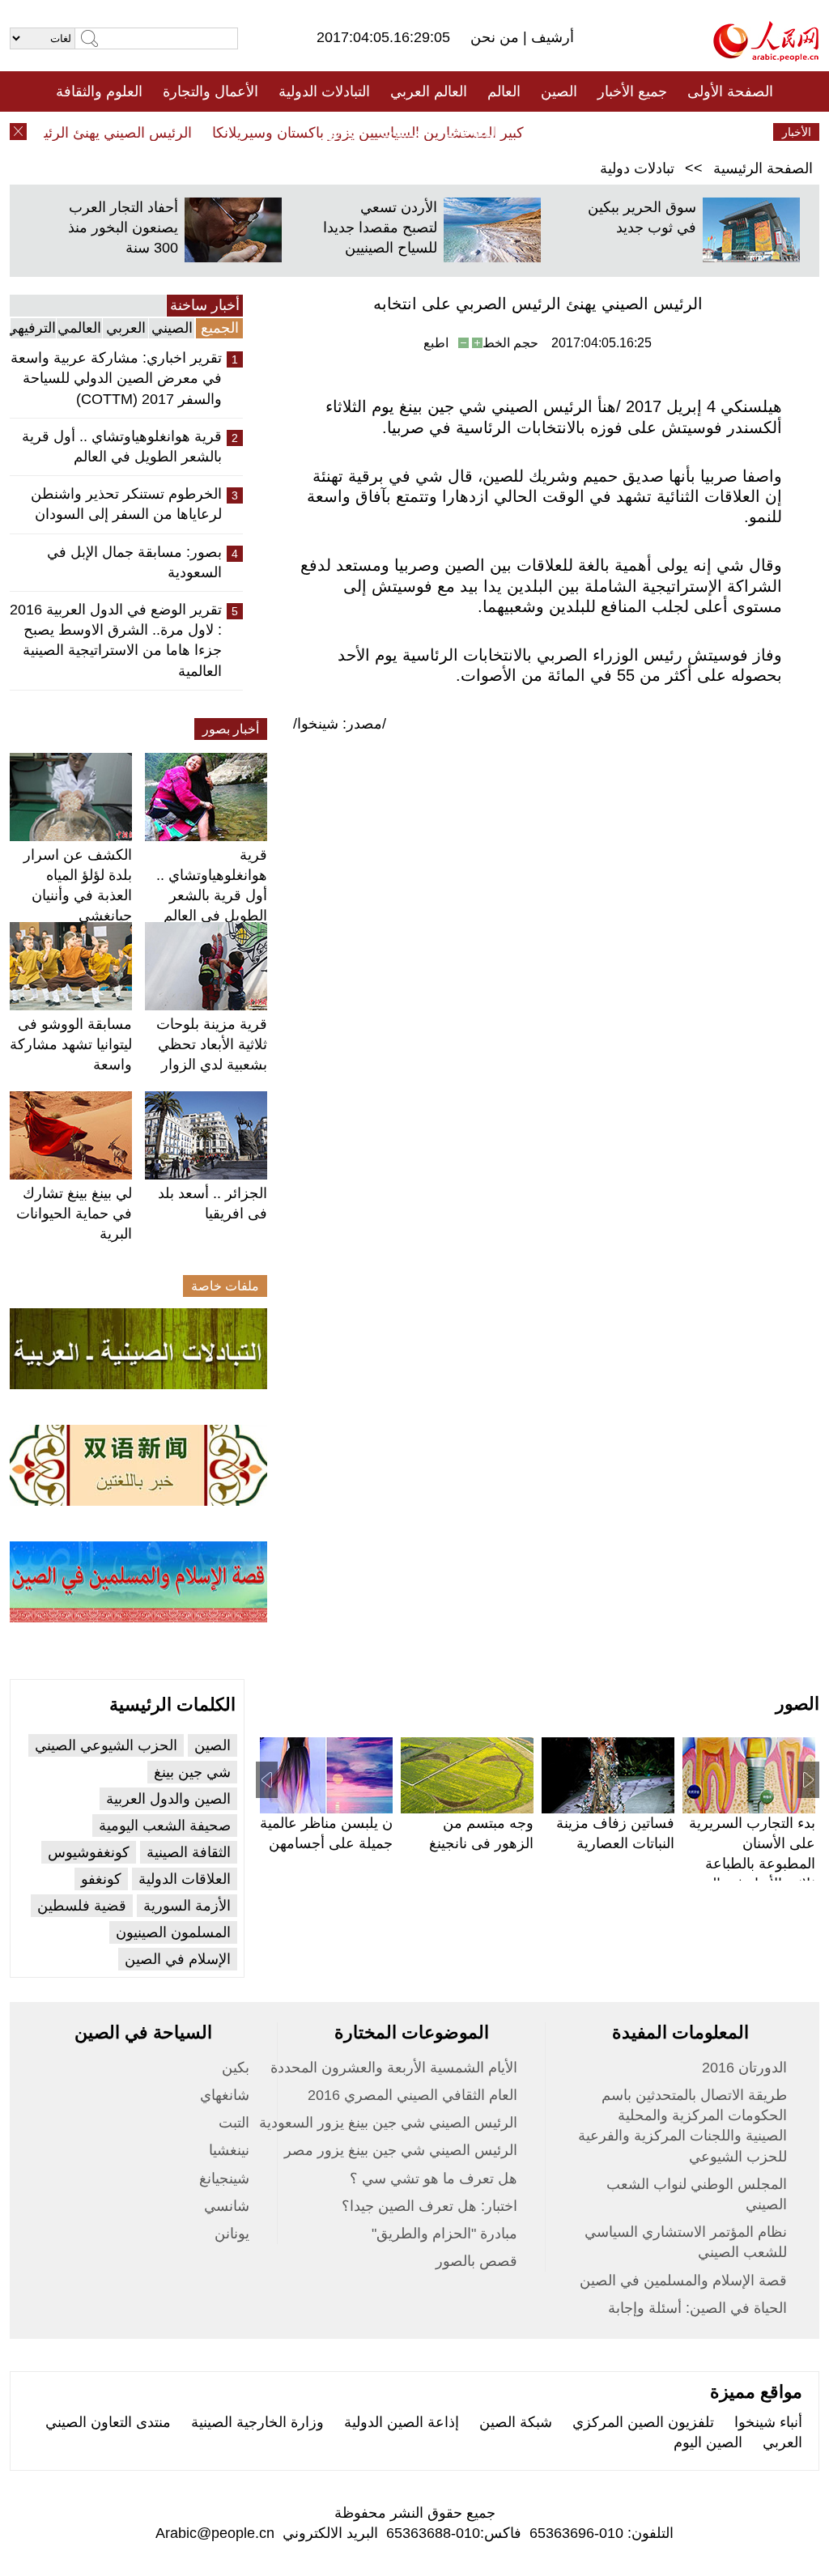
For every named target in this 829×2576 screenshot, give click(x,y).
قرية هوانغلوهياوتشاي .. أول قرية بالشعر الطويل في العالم (122, 446)
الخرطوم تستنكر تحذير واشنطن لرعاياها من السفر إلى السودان (126, 504)
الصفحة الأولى (730, 91)
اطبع (436, 343)
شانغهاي (225, 2095)
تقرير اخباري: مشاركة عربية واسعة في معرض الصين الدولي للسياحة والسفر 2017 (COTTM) (116, 378)
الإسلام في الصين (178, 1959)
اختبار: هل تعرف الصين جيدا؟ (429, 2206)
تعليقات (402, 132)
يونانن (232, 2234)
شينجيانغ (224, 2179)
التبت (234, 2123)
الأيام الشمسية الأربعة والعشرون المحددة (394, 2068)
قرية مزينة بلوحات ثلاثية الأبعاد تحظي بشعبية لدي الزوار (212, 1044)
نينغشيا (229, 2150)
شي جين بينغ (192, 1772)
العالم (504, 91)
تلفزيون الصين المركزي (643, 2422)
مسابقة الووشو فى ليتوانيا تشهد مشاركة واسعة (71, 1044)
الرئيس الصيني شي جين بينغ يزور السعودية (388, 2123)
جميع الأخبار (632, 91)
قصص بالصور (476, 2261)
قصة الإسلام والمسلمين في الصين (683, 2281)
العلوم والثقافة (99, 91)
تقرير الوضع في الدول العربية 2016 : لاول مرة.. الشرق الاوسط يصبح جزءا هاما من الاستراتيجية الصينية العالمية (116, 640)
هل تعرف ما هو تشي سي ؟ (434, 2179)
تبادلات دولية (637, 168)
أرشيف (551, 37)
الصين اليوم (708, 2442)
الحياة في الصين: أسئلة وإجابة (697, 2308)
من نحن (497, 37)
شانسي (227, 2206)
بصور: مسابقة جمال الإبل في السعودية (134, 562)
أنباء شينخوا (768, 2422)
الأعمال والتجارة (210, 91)
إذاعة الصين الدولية (402, 2422)
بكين (236, 2068)
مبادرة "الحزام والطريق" (444, 2234)
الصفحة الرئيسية (763, 168)
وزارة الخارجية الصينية (257, 2422)
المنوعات (472, 132)
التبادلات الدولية (324, 91)
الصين (559, 91)
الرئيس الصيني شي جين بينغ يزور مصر (401, 2150)
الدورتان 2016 (744, 2068)
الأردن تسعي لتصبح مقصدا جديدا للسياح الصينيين (380, 227)
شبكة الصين (516, 2422)
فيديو (344, 132)
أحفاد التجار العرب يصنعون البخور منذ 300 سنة (123, 227)
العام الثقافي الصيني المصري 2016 (412, 2095)
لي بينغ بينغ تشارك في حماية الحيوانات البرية (74, 1214)
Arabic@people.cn (215, 2533)
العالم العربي (429, 91)
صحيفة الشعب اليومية (165, 1826)
